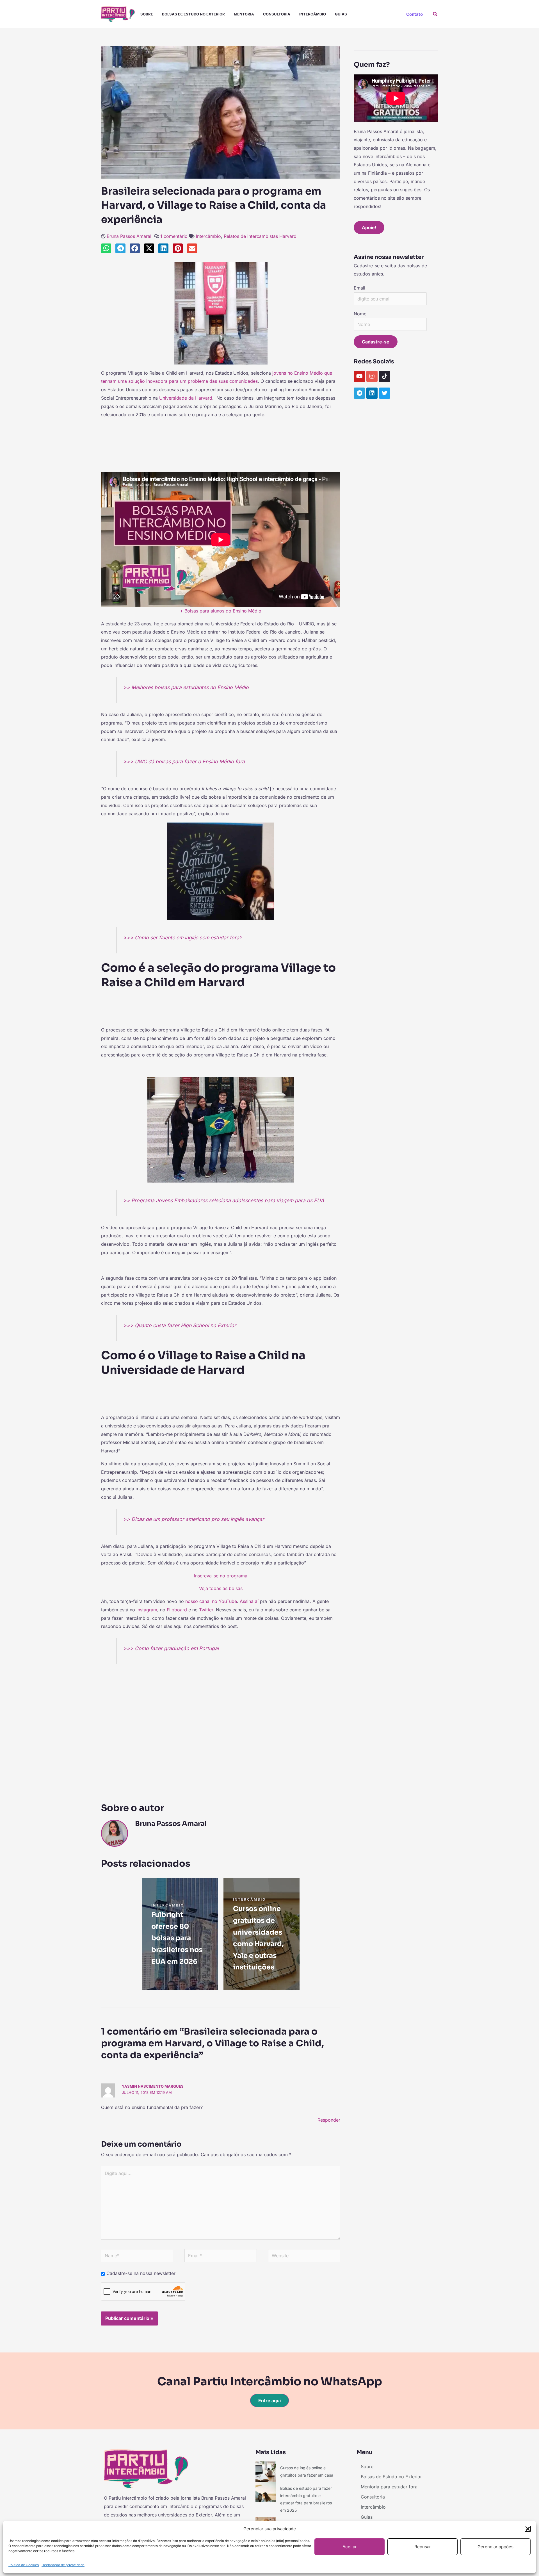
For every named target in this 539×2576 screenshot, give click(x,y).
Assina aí (249, 1601)
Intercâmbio (313, 14)
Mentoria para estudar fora (389, 2487)
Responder (329, 2120)
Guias (341, 14)
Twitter (206, 1610)
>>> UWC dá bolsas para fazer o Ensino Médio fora (184, 761)
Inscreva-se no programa (221, 1576)
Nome (360, 314)
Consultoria (277, 14)
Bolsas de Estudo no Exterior (193, 14)
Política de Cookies (24, 2565)
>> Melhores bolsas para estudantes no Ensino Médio (186, 687)
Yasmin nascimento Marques (153, 2086)
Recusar (423, 2547)
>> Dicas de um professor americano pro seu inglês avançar (194, 1519)
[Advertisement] (221, 441)
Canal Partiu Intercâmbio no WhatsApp (270, 2382)
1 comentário (174, 236)
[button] (528, 2529)
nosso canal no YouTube (211, 1601)
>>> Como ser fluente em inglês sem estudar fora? (182, 938)
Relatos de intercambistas (251, 236)
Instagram (147, 1610)
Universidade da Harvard (186, 398)
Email (359, 288)
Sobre (147, 14)
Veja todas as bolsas (221, 1588)
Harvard (288, 236)
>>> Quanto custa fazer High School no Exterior (180, 1325)
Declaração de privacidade (63, 2565)
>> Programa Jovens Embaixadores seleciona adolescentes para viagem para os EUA (224, 1200)
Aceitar (350, 2547)
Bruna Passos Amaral (129, 236)
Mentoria (244, 14)
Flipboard (177, 1610)
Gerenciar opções (495, 2547)
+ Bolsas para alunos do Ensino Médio (221, 611)
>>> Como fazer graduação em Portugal (171, 1648)
